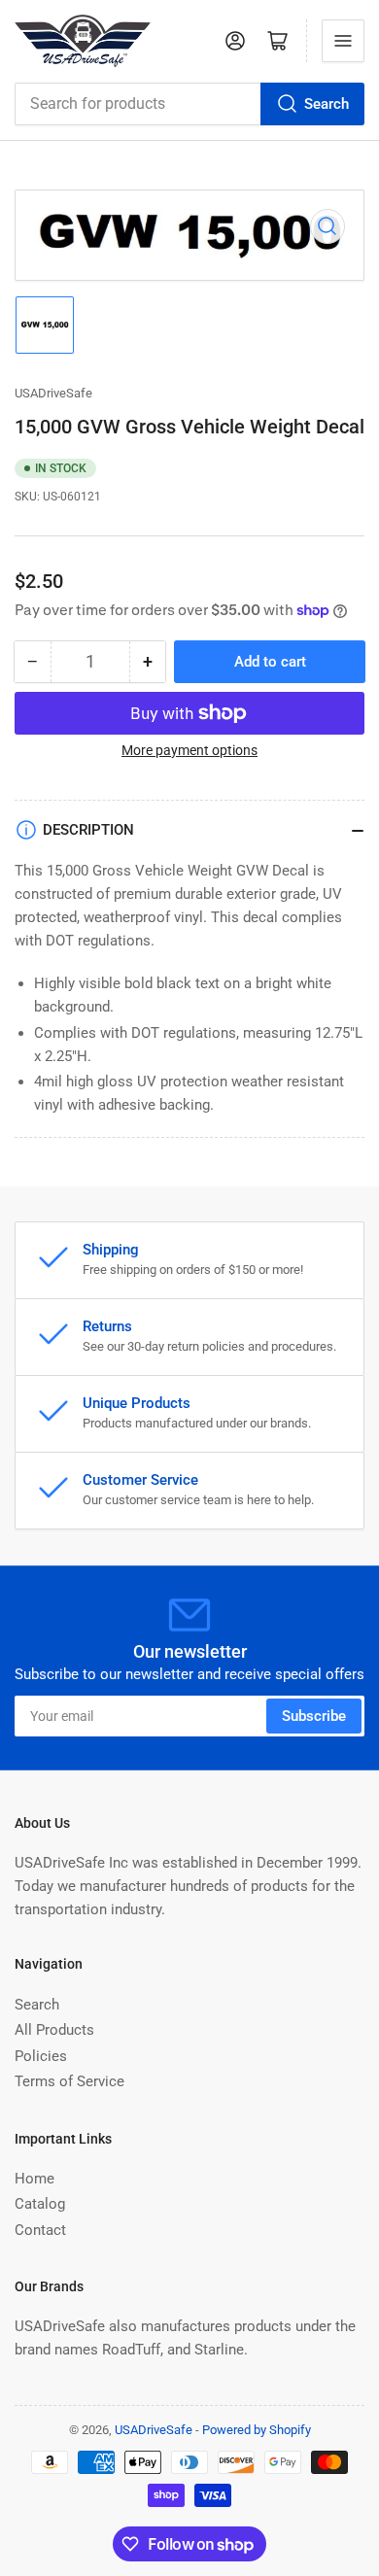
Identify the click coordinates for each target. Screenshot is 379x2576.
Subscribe (314, 1716)
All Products (54, 2030)
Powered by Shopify (257, 2430)
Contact (40, 2230)
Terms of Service (69, 2081)
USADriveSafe (53, 393)
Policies (41, 2056)
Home (34, 2179)
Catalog (40, 2204)
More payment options (189, 750)
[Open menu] (343, 41)
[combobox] (189, 104)
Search (327, 104)
